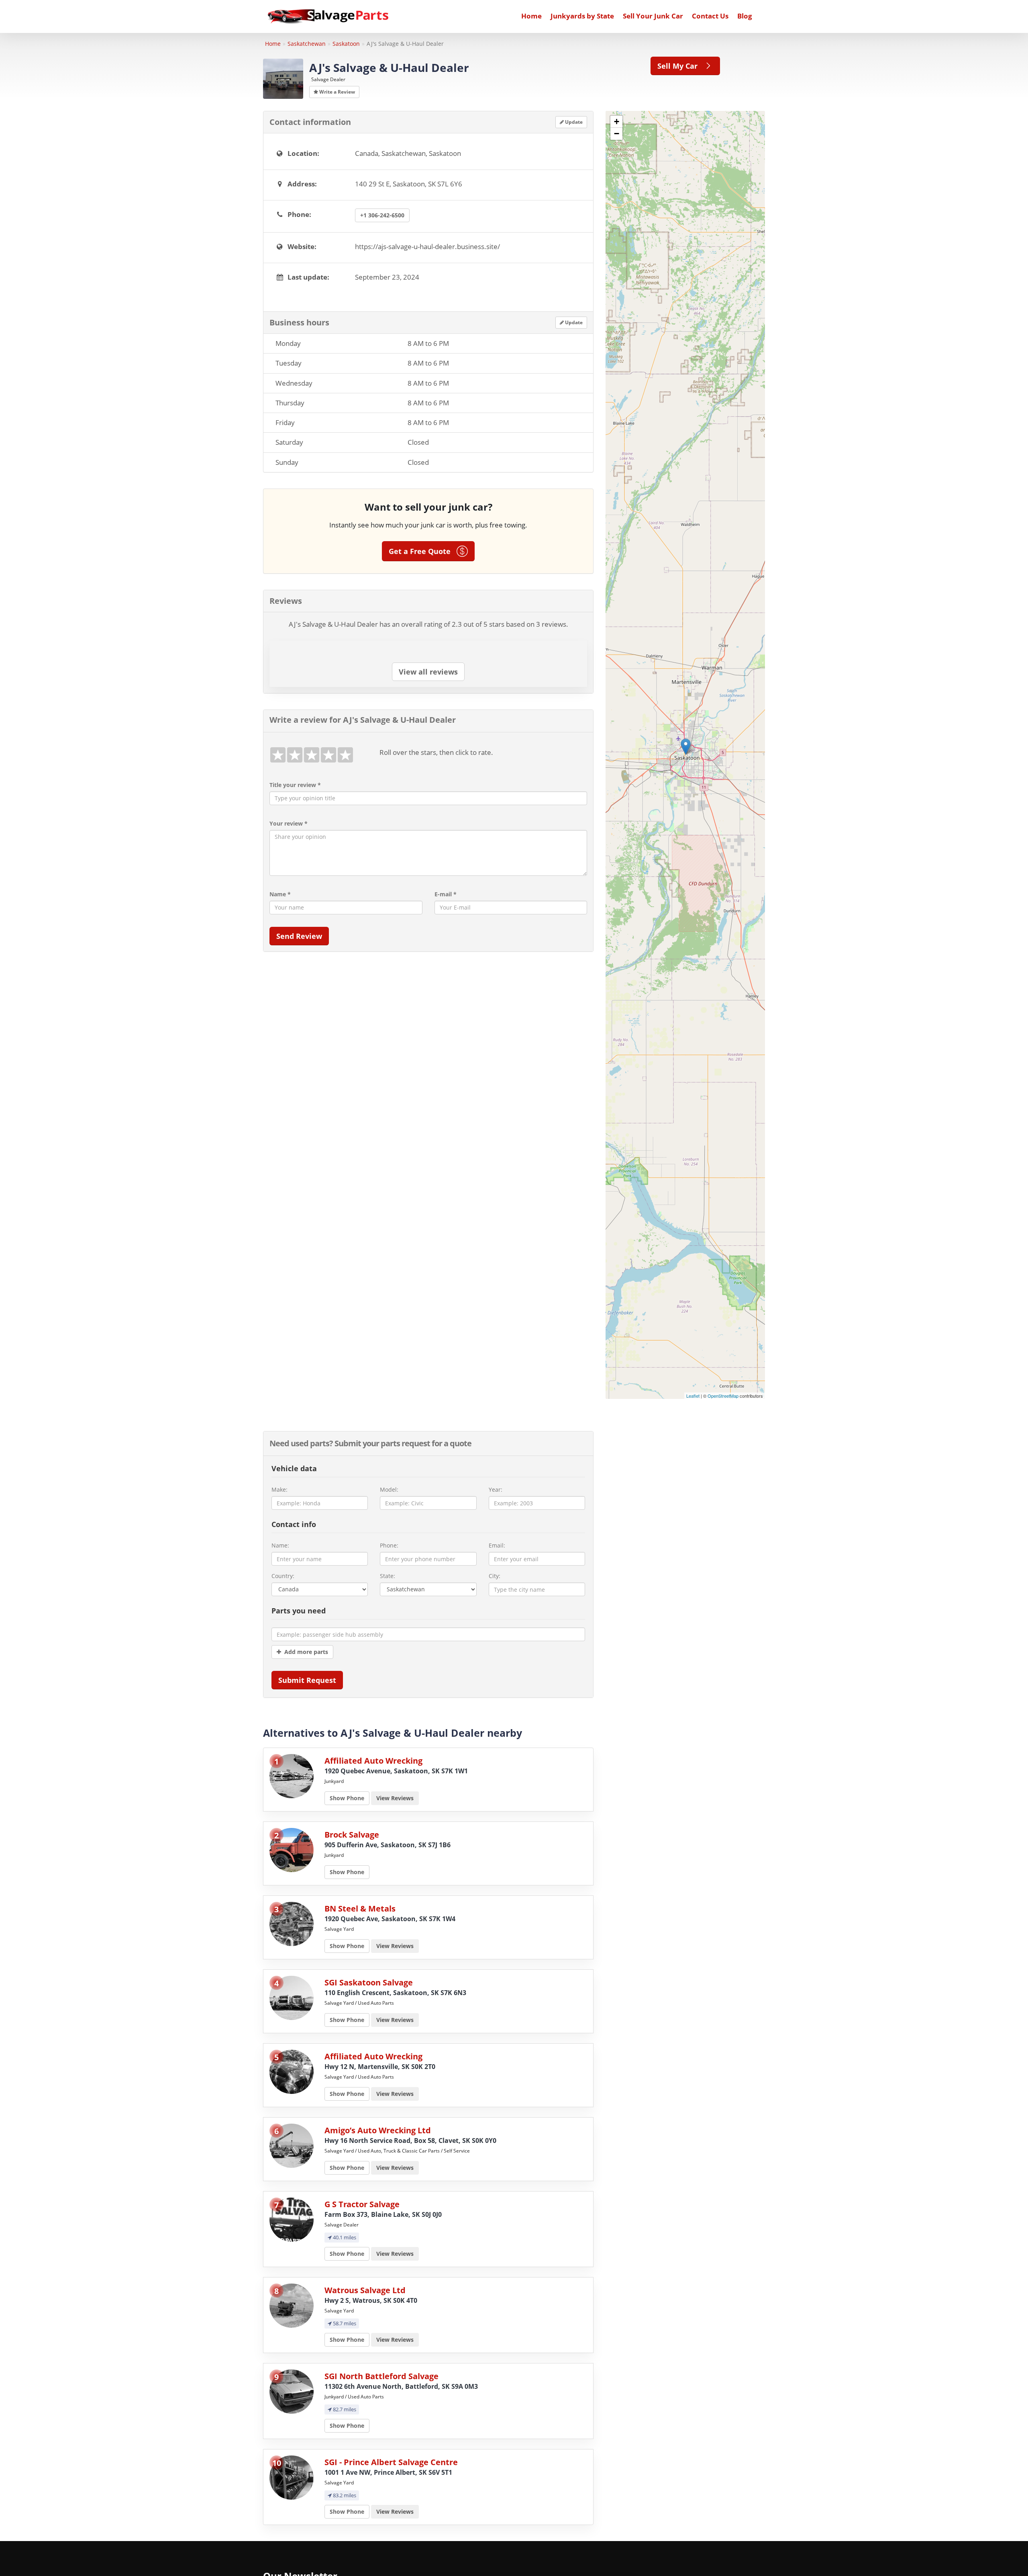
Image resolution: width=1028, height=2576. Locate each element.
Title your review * (295, 785)
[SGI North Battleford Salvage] (292, 2391)
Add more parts (305, 1652)
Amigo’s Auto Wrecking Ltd (378, 2130)
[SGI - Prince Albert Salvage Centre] (292, 2477)
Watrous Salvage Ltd (365, 2290)
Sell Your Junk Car (653, 16)
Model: (389, 1489)
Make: (279, 1489)
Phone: (389, 1545)
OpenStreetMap (723, 1396)
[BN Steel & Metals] (292, 1923)
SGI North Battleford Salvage (381, 2376)
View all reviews (428, 672)
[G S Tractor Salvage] (292, 2219)
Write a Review (337, 92)
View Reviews (395, 1798)
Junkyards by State (582, 16)
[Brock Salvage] (292, 1849)
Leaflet (693, 1396)
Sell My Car (680, 66)
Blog (745, 16)
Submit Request (307, 1680)
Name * (280, 894)
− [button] (617, 134)
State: (388, 1576)
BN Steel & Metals (360, 1908)
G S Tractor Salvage (362, 2204)
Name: (280, 1545)
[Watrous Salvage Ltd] (292, 2305)
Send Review (299, 936)
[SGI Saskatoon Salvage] (292, 1997)
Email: (497, 1545)
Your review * (289, 823)
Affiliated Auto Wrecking (373, 1761)
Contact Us (710, 16)
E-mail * (446, 894)
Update (573, 122)
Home (531, 16)
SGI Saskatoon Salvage (369, 1982)
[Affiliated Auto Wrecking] (292, 1776)
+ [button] (617, 122)
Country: (283, 1576)
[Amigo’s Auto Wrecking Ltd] (292, 2145)
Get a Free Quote (423, 551)
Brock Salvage (352, 1835)
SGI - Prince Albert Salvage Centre (391, 2462)
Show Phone (347, 1798)
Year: (496, 1489)
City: (495, 1576)
